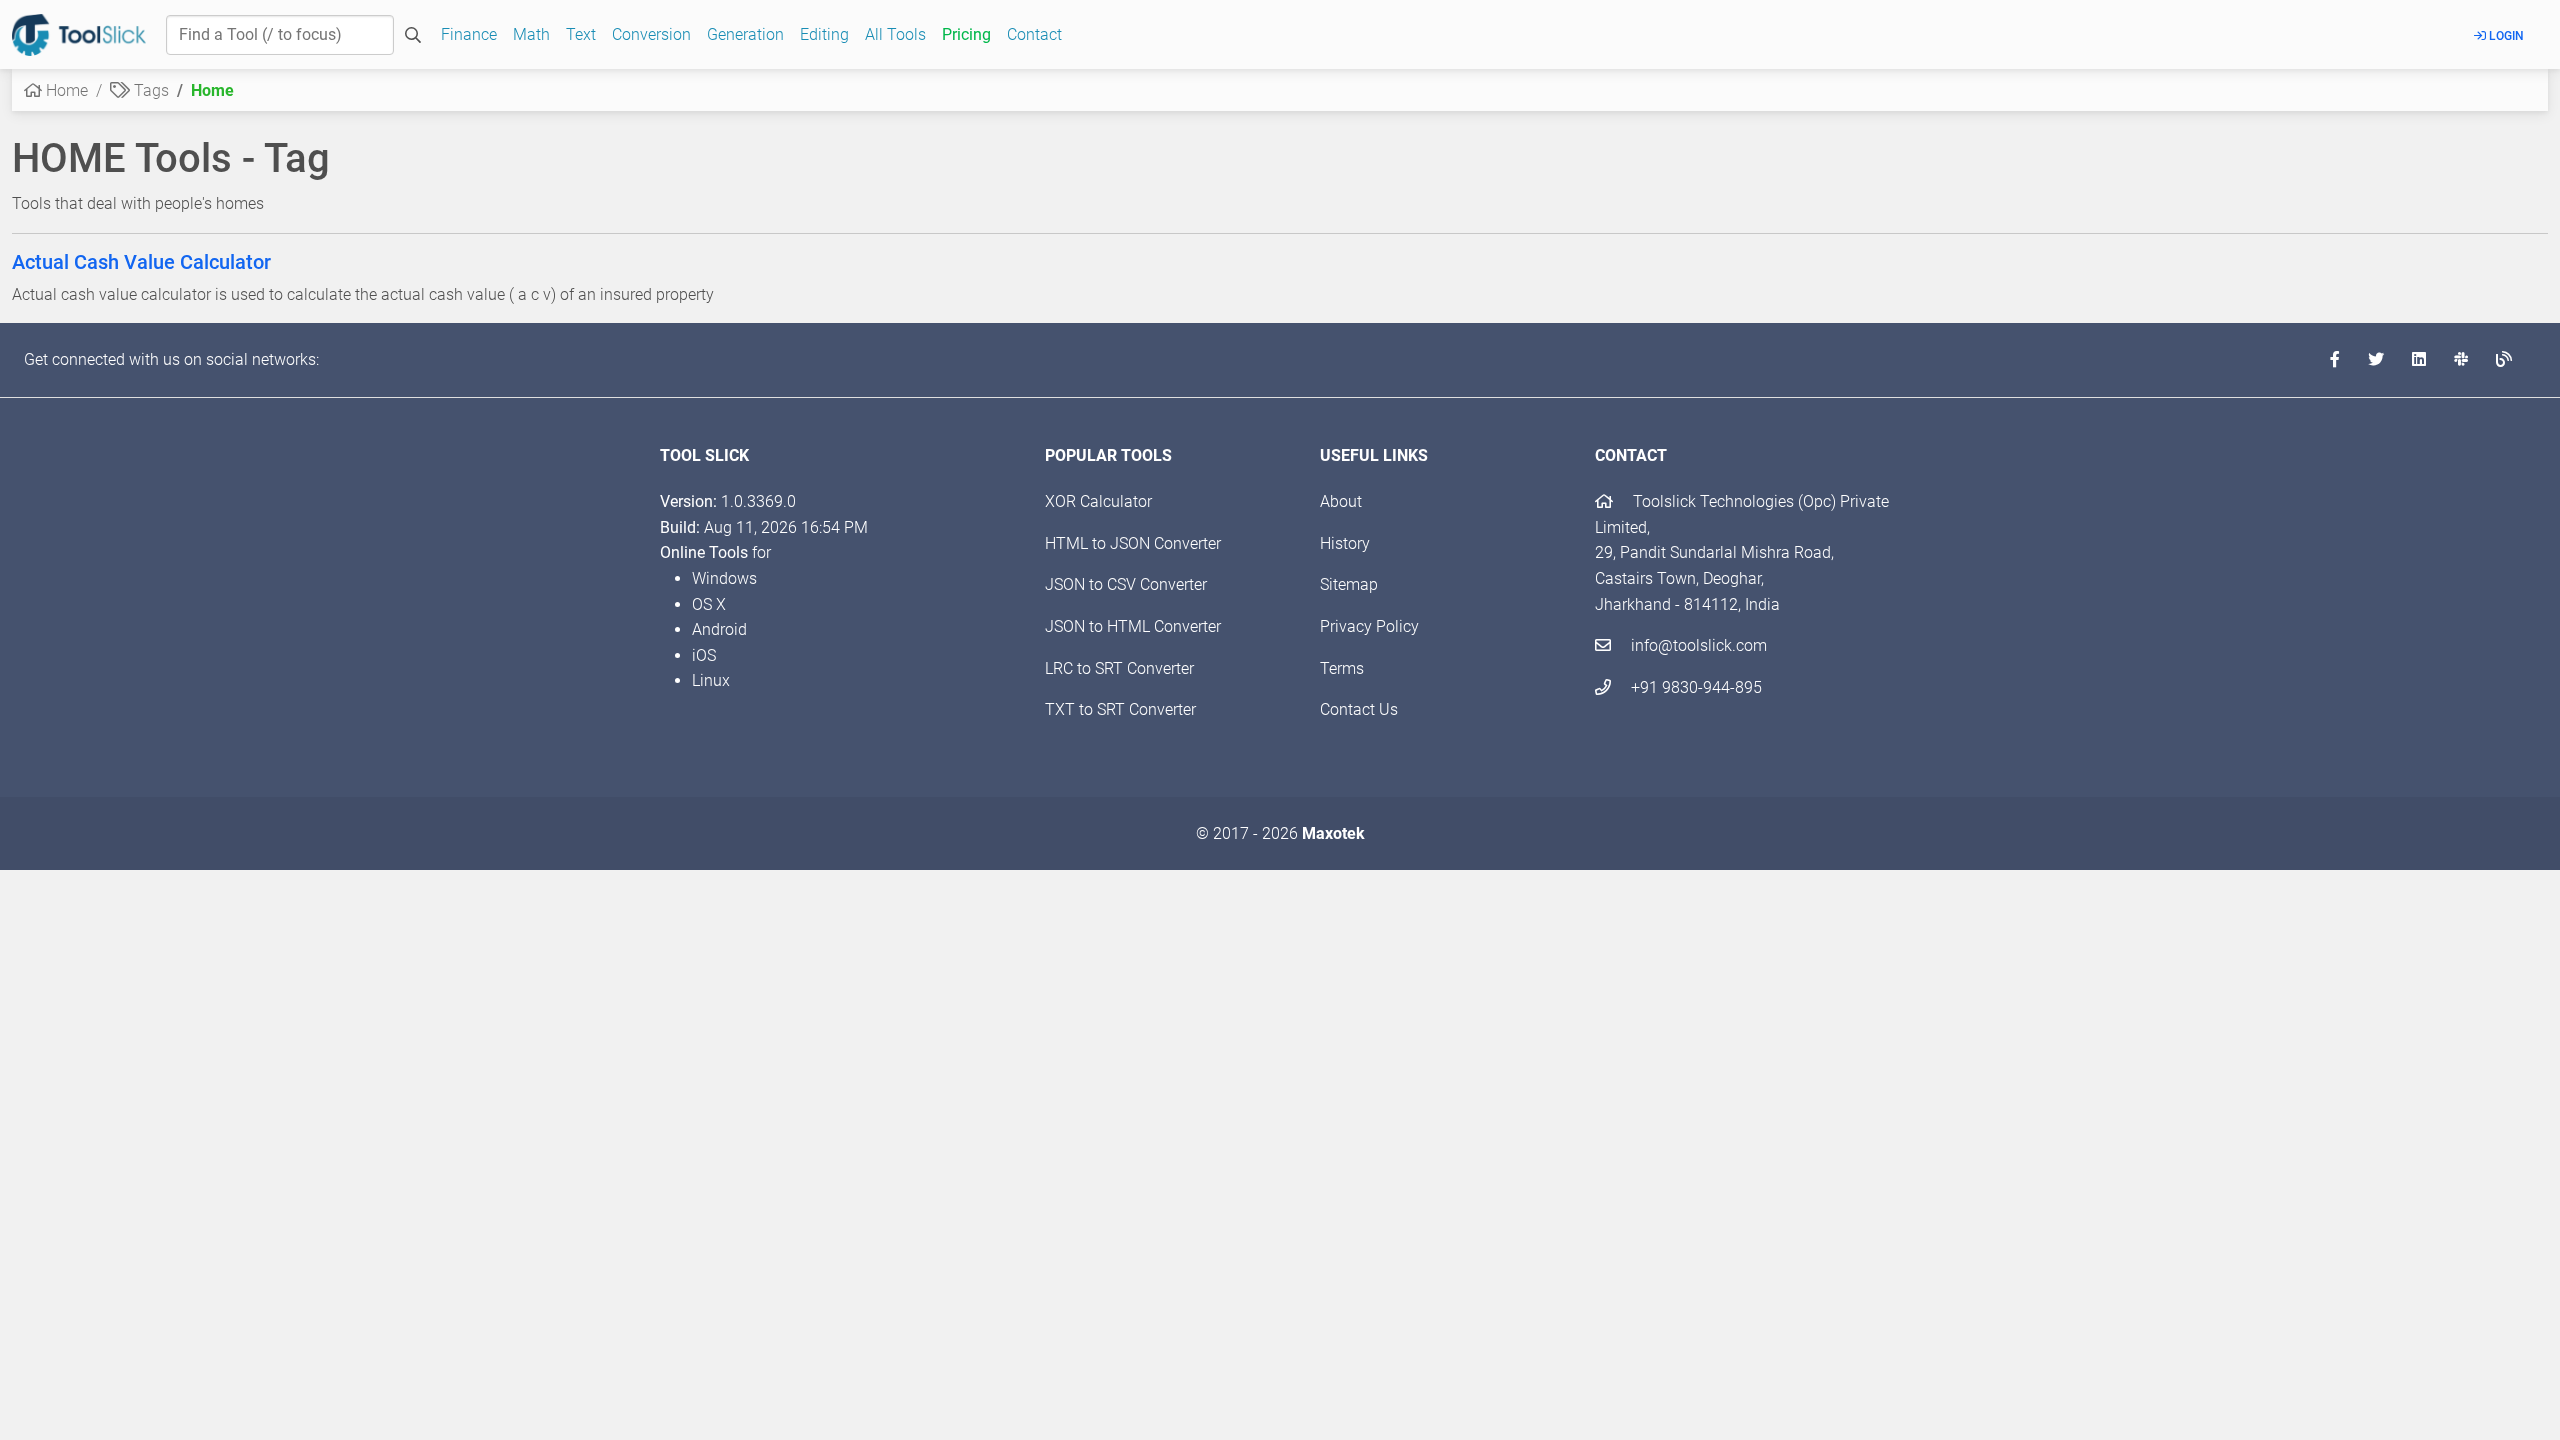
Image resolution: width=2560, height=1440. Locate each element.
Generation (745, 34)
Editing (824, 34)
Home (65, 90)
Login (2505, 36)
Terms (1342, 668)
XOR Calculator (1098, 501)
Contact (1034, 34)
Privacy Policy (1369, 626)
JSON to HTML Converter (1133, 626)
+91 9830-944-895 (1694, 687)
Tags (149, 90)
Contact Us (1359, 709)
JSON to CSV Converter (1126, 584)
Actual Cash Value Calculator (141, 262)
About (1341, 501)
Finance (469, 34)
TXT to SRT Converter (1120, 709)
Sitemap (1349, 584)
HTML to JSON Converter (1133, 543)
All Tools (895, 34)
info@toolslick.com (1697, 645)
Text (581, 34)
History (1345, 543)
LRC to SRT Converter (1119, 668)
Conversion (651, 34)
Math (531, 34)
